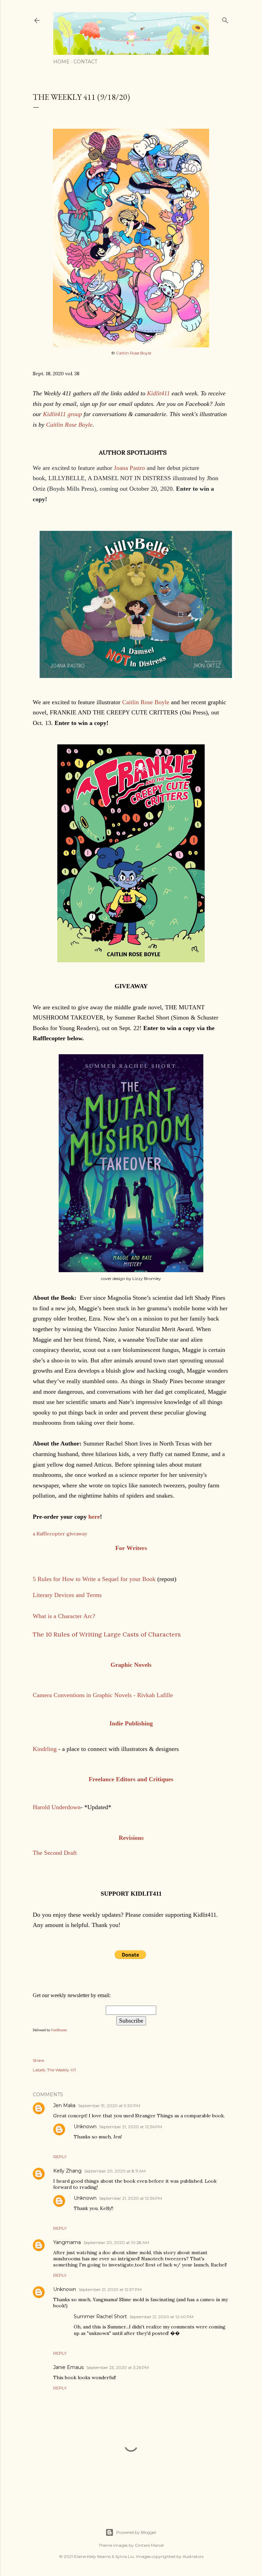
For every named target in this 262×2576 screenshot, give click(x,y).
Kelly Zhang (67, 2171)
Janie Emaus (68, 2367)
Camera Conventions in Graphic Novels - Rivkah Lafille (103, 1695)
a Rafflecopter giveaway (60, 1534)
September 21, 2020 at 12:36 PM (131, 2127)
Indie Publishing (131, 1723)
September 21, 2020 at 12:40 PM (162, 2317)
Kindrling (45, 1749)
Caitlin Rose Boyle (134, 353)
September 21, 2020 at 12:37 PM (110, 2289)
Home (61, 62)
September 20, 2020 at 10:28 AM (116, 2242)
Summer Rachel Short (100, 2317)
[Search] (225, 19)
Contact (85, 62)
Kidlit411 (158, 393)
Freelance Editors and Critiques (131, 1779)
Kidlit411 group (62, 414)
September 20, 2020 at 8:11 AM (115, 2171)
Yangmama (67, 2242)
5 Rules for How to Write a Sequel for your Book (94, 1579)
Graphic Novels (131, 1665)
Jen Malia (64, 2105)
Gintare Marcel (149, 2545)
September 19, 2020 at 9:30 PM (109, 2106)
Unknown (85, 2127)
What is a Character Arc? (64, 1616)
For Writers (131, 1548)
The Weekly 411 (61, 2070)
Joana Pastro (130, 468)
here (94, 1517)
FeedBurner (59, 2030)
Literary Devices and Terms (68, 1595)
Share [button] (38, 2060)
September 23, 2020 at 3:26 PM (118, 2367)
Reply (60, 2157)
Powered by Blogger (136, 2532)
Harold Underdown (57, 1807)
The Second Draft (55, 1853)
